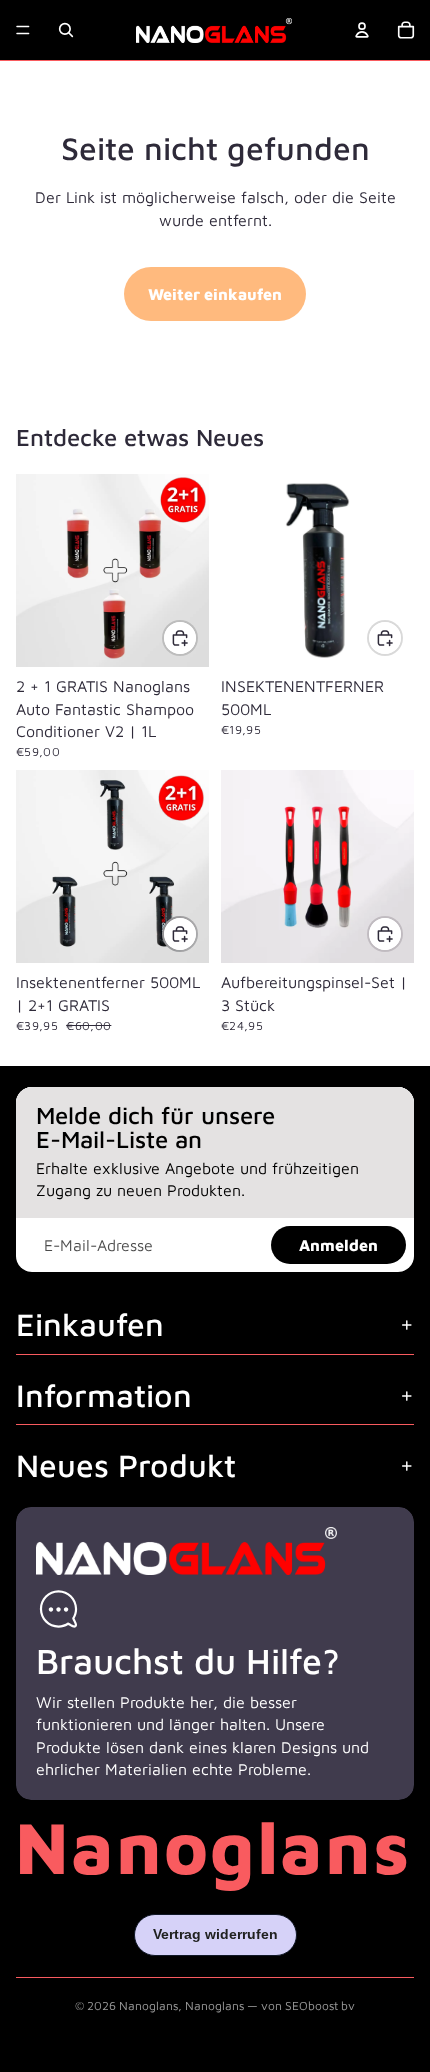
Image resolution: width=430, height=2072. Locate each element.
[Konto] (362, 30)
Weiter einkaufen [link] (215, 294)
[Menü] (23, 30)
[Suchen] (66, 30)
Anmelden (338, 1245)
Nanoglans (148, 2005)
